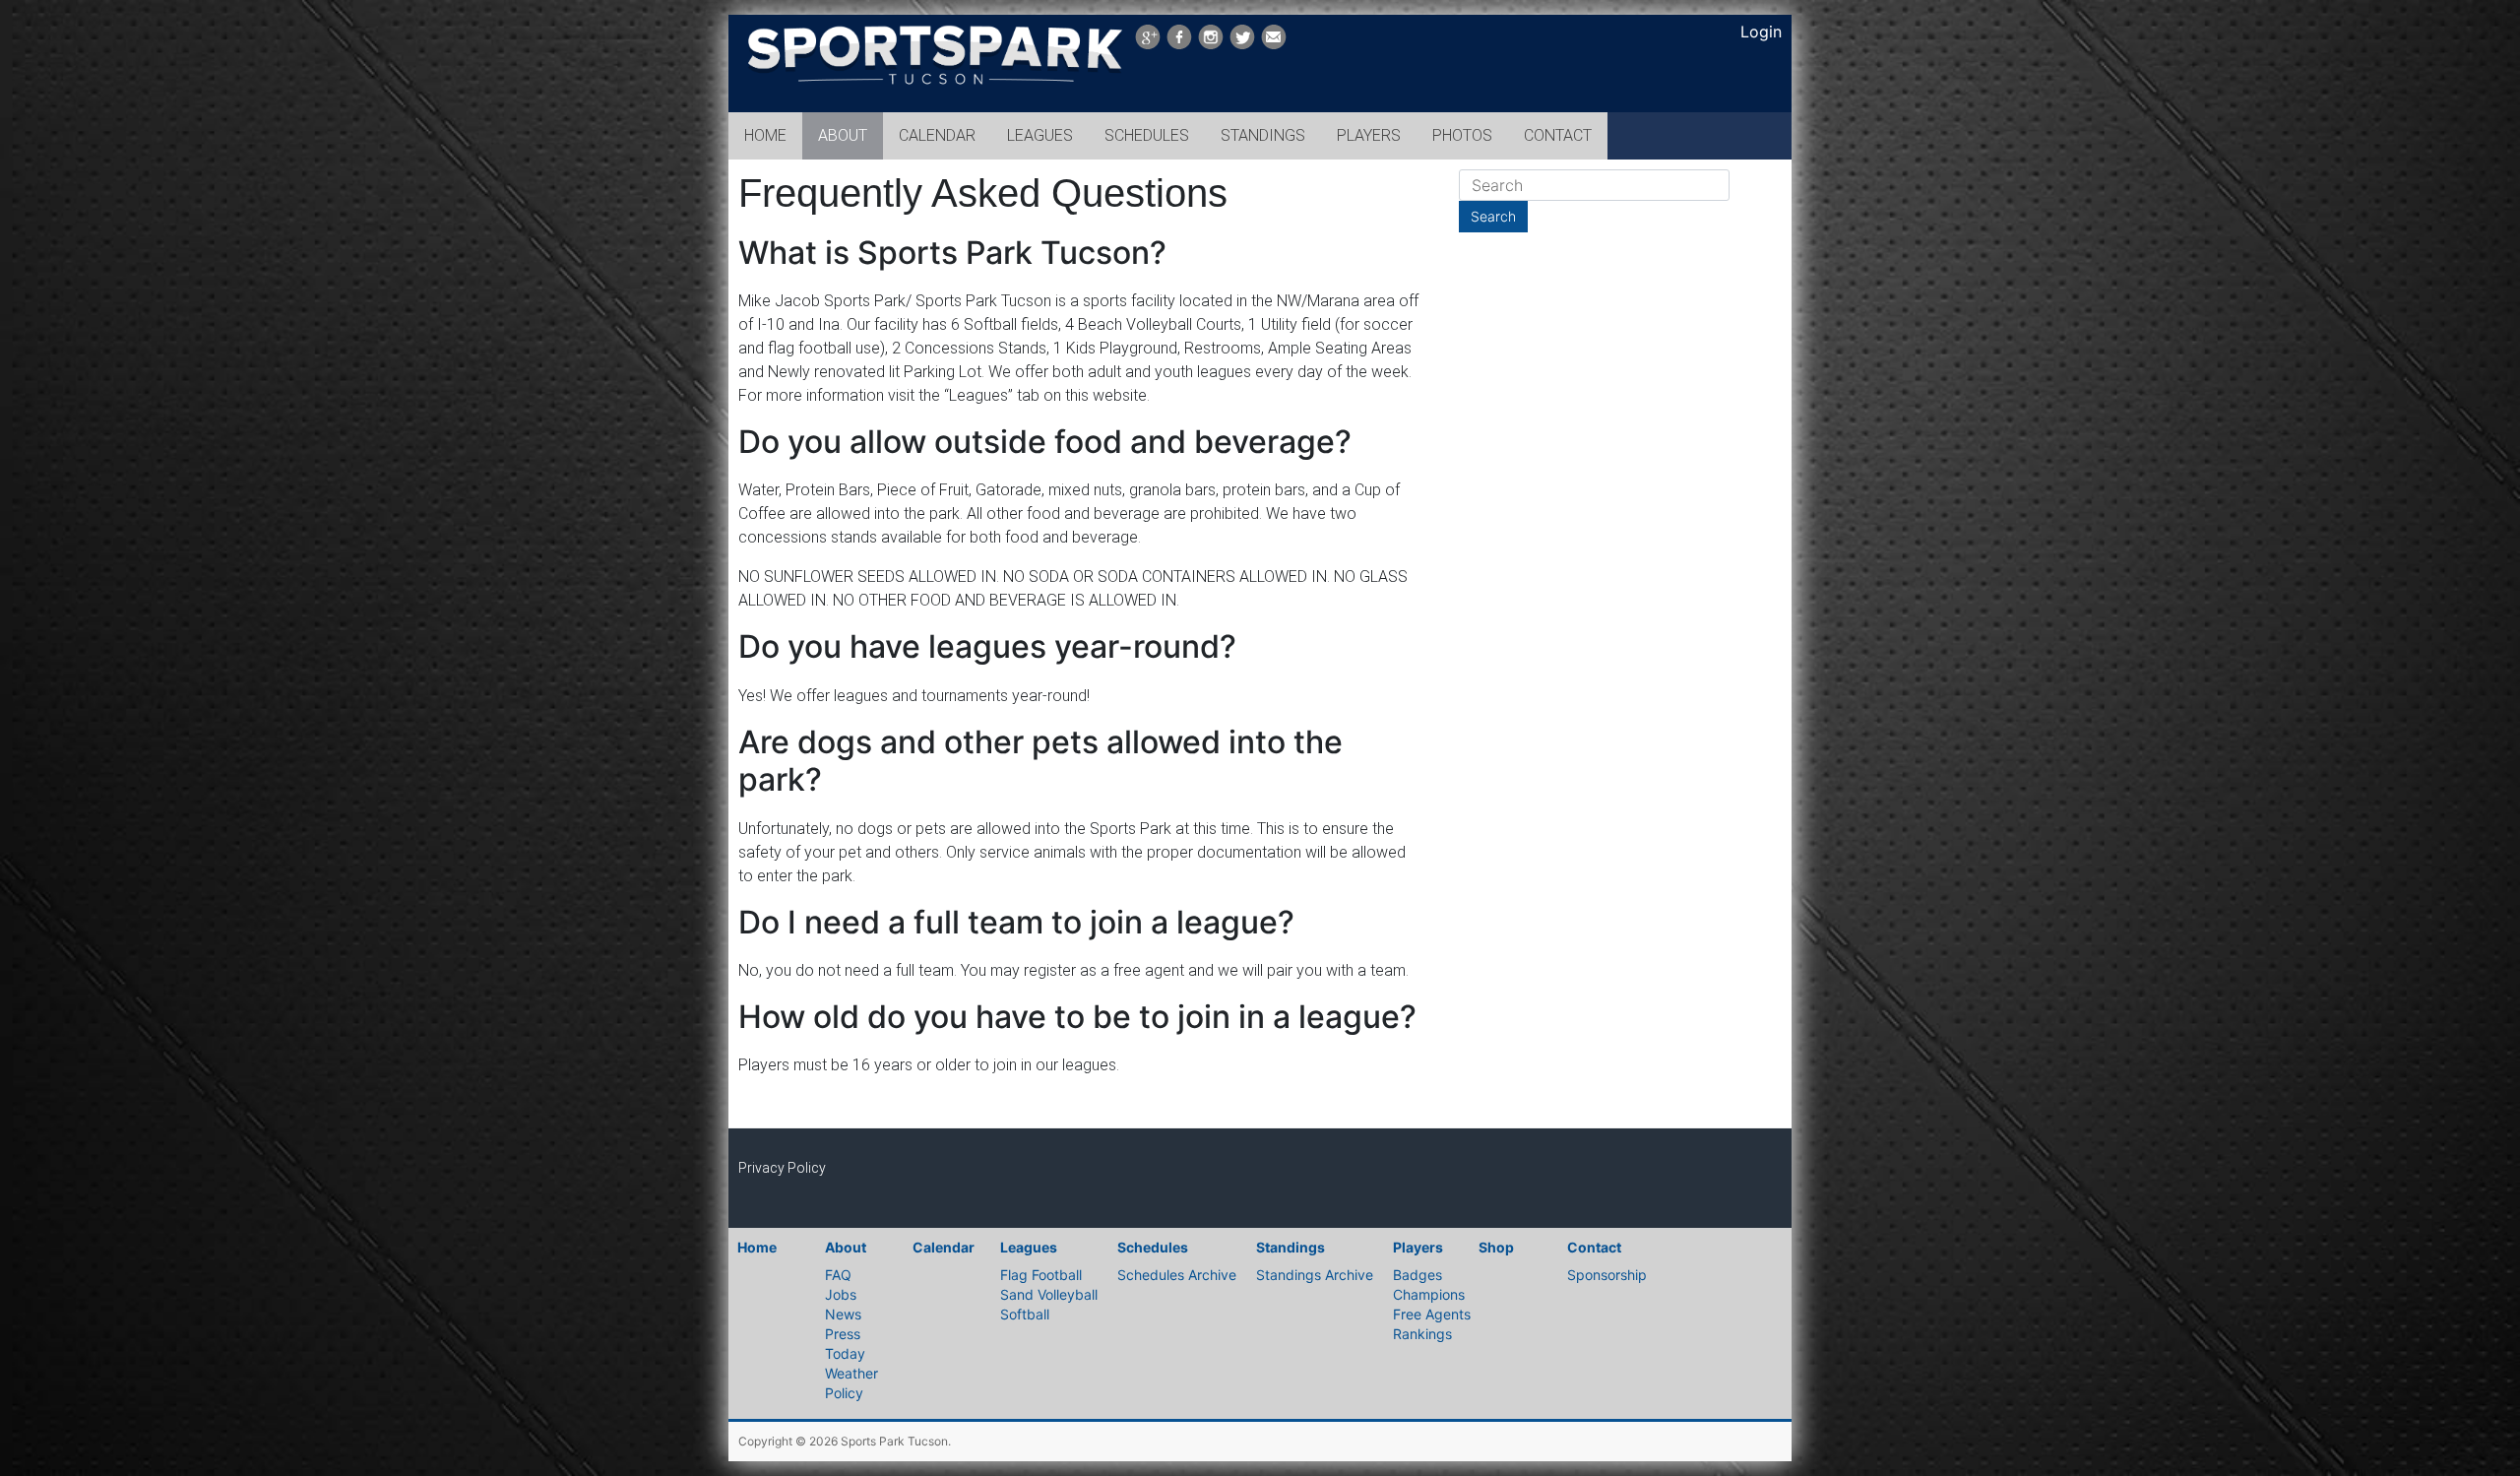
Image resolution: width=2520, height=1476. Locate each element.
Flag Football (1041, 1275)
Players (1418, 1247)
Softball (1025, 1314)
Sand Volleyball (1049, 1294)
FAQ (838, 1275)
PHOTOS (1462, 135)
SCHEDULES (1147, 135)
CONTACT (1558, 135)
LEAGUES (1040, 135)
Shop (1496, 1247)
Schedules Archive (1177, 1275)
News (843, 1314)
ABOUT (843, 135)
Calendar (944, 1247)
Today (845, 1353)
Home (757, 1247)
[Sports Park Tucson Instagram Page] (1211, 37)
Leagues (1029, 1247)
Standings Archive (1315, 1275)
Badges (1417, 1275)
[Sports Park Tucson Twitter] (1242, 37)
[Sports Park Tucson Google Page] (1148, 37)
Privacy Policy (782, 1168)
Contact (1594, 1247)
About (846, 1247)
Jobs (841, 1294)
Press (843, 1334)
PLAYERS (1369, 135)
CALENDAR (937, 135)
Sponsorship (1607, 1275)
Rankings (1422, 1334)
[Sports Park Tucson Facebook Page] (1179, 37)
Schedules (1153, 1247)
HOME (765, 135)
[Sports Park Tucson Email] (1274, 37)
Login (1761, 32)
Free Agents (1432, 1314)
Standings (1291, 1247)
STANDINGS (1263, 135)
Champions (1429, 1294)
